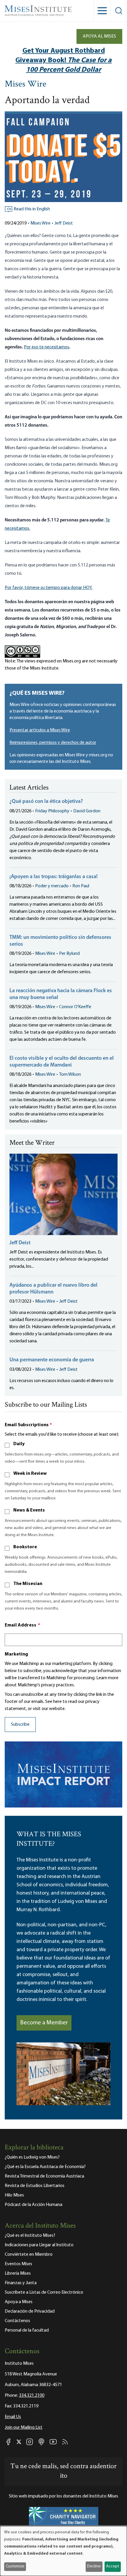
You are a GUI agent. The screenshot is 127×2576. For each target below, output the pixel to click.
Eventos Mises (18, 2264)
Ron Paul (81, 886)
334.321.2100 (32, 2396)
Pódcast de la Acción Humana (34, 2205)
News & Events (29, 1510)
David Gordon (87, 811)
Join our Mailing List (24, 2428)
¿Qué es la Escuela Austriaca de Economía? (45, 2167)
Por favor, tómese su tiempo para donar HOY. (49, 588)
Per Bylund (69, 954)
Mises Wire (26, 85)
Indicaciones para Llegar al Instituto (39, 2245)
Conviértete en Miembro (29, 2255)
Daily (19, 1444)
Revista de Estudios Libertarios (35, 2186)
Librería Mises (18, 2274)
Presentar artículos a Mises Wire (40, 730)
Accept (113, 2566)
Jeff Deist (64, 223)
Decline (94, 2566)
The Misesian (28, 1584)
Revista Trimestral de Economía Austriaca (44, 2176)
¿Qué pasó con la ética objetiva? (46, 802)
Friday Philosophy (52, 811)
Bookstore (25, 1547)
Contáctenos (17, 2321)
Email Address (22, 1625)
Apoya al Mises (99, 36)
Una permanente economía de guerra (52, 1360)
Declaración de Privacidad (30, 2311)
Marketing (16, 1654)
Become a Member (44, 2023)
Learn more (107, 1678)
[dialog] (63, 2551)
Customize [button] (15, 2566)
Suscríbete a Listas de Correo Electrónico (44, 2292)
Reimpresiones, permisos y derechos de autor (53, 743)
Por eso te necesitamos (47, 347)
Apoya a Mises (19, 2302)
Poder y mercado (52, 886)
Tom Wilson (70, 1075)
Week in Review (30, 1474)
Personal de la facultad (27, 2330)
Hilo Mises (14, 2195)
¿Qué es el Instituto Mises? (30, 2236)
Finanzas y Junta (21, 2283)
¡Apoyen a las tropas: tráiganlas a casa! (54, 877)
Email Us (13, 2417)
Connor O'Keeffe (75, 1007)
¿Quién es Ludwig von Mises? (32, 2157)
